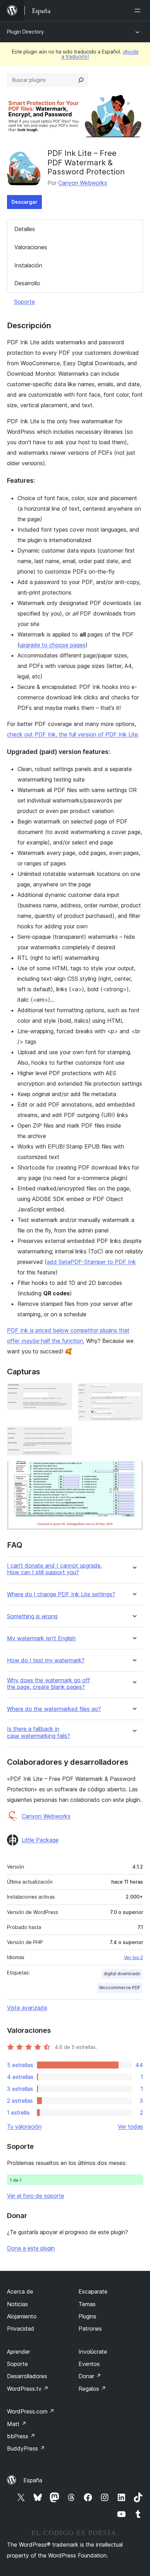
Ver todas (130, 2127)
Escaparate (93, 2291)
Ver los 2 (133, 1957)
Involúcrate (93, 2352)
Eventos (89, 2364)
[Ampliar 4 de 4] (134, 1470)
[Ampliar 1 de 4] (63, 1393)
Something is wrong (32, 1616)
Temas (87, 2304)
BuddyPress (26, 2448)
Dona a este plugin (31, 2248)
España (33, 2480)
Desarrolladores (27, 2376)
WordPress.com (31, 2411)
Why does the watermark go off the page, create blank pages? (48, 1684)
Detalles (25, 229)
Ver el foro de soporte (36, 2196)
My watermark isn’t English (41, 1638)
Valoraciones (31, 247)
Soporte (24, 302)
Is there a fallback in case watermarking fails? (39, 1732)
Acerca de (20, 2291)
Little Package (40, 1840)
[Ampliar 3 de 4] (63, 1436)
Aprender (18, 2352)
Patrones (90, 2329)
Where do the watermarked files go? (54, 1709)
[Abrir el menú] (139, 10)
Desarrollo (27, 283)
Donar (90, 2376)
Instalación (28, 265)
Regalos (92, 2389)
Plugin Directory (25, 32)
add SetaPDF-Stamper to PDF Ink (91, 1262)
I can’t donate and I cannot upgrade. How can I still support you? (54, 1569)
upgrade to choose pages (52, 645)
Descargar (24, 202)
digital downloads (122, 1974)
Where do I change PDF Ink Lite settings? (61, 1594)
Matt (17, 2424)
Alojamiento (22, 2316)
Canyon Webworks (83, 183)
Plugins (87, 2316)
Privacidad (21, 2329)
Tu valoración (24, 2127)
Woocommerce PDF (120, 1988)
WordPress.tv (28, 2389)
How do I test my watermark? (46, 1660)
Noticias (17, 2304)
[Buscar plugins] (81, 80)
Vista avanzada (27, 2008)
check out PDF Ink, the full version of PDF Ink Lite (72, 734)
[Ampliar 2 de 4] (134, 1393)
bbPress (21, 2436)
